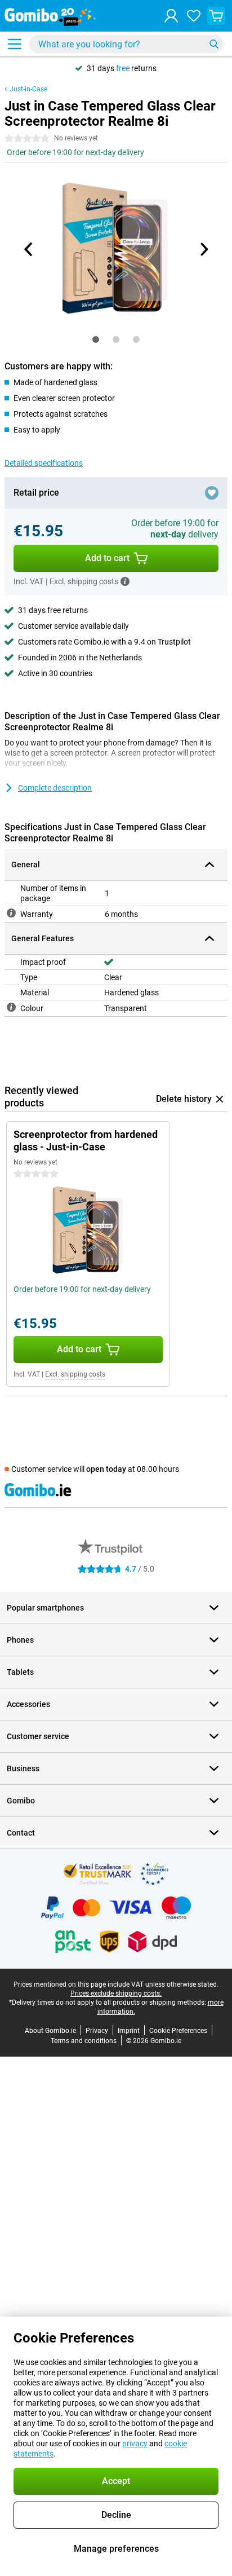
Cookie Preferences (178, 2031)
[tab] (96, 339)
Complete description (55, 788)
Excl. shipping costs (75, 1374)
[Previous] (29, 249)
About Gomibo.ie (50, 2031)
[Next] (203, 249)
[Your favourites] (194, 16)
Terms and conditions (84, 2041)
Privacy (97, 2031)
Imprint (129, 2031)
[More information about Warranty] (11, 913)
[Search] (214, 44)
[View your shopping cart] (216, 16)
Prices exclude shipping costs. (116, 1993)
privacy (135, 2443)
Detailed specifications (44, 463)
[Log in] (171, 16)
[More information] (125, 581)
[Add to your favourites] (212, 493)
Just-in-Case (28, 89)
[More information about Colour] (11, 1007)
